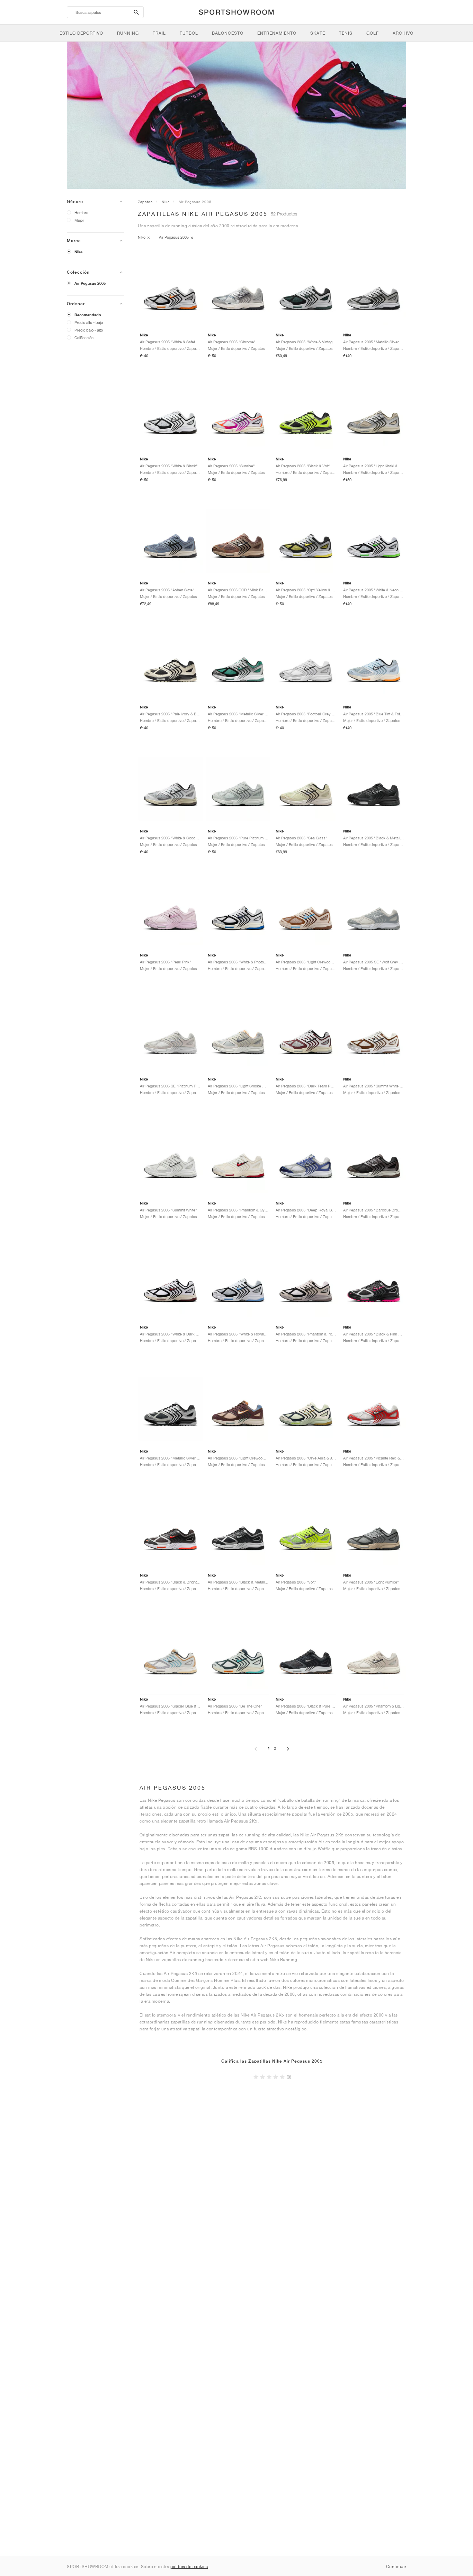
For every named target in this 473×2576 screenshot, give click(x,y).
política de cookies (189, 2566)
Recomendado (88, 315)
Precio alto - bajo (89, 322)
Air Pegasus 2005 (90, 283)
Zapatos (145, 202)
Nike (78, 252)
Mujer (79, 220)
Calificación (84, 338)
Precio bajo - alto (89, 330)
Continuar (396, 2566)
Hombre (81, 213)
